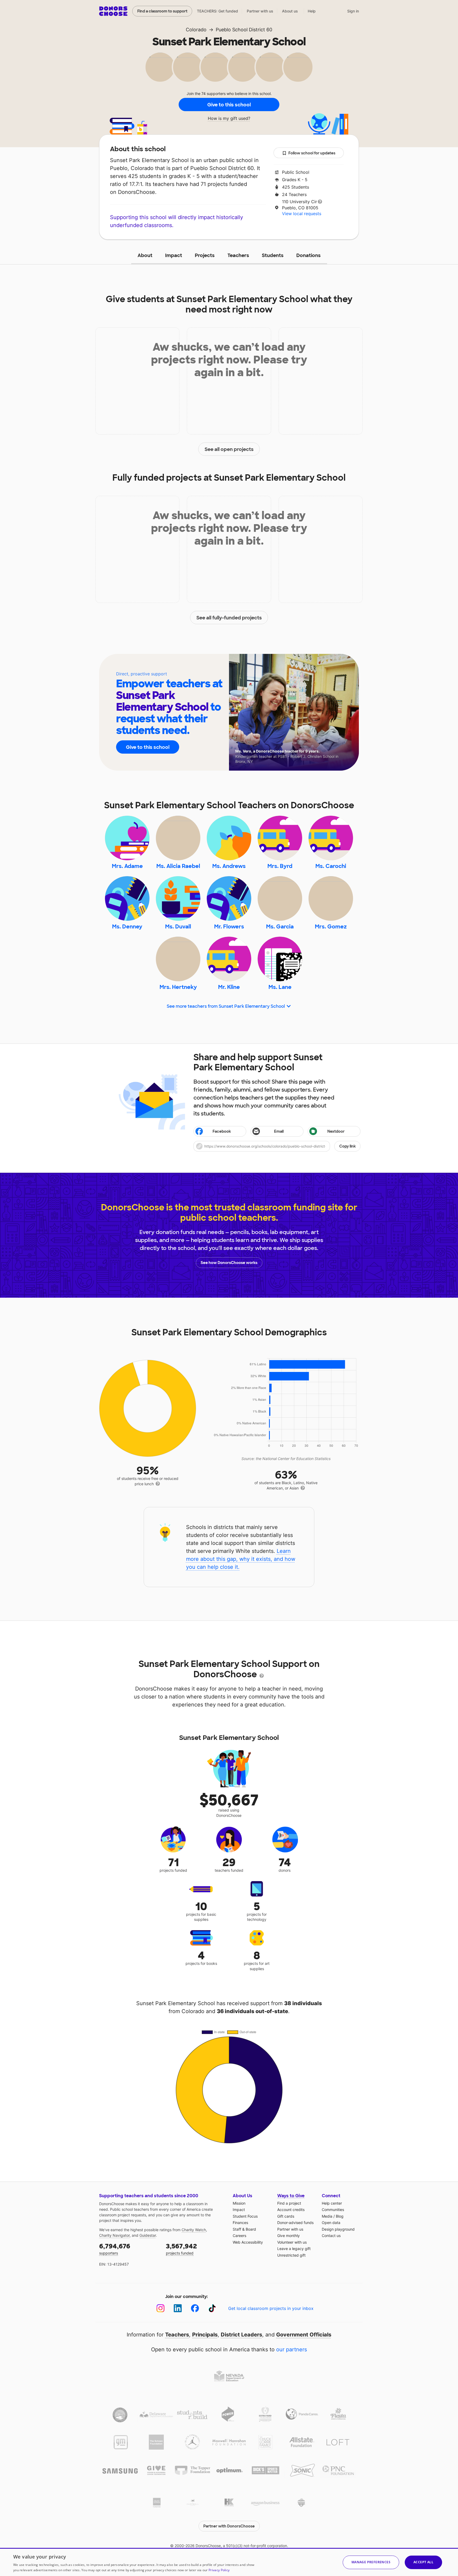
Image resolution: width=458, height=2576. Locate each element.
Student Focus (245, 2216)
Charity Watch (194, 2230)
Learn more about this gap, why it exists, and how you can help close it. (241, 1559)
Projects (205, 255)
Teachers (238, 255)
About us (290, 11)
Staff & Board (244, 2229)
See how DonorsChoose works (229, 1263)
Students (273, 255)
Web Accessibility (248, 2242)
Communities (333, 2210)
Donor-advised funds (295, 2223)
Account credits (291, 2210)
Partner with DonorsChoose (229, 2526)
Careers (239, 2236)
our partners (292, 2349)
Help (312, 11)
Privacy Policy (219, 2570)
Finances (240, 2223)
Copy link (347, 1146)
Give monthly (289, 2236)
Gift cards (286, 2216)
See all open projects (229, 449)
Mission (239, 2203)
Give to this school (229, 105)
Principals (205, 2335)
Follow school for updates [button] (312, 153)
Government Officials (304, 2335)
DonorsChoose (113, 11)
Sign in (353, 11)
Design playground (338, 2229)
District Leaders (241, 2335)
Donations (309, 255)
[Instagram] (160, 2308)
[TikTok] (212, 2308)
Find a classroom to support (162, 11)
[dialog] (229, 2562)
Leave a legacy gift (294, 2249)
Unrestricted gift (291, 2255)
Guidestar (148, 2235)
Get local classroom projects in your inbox (271, 2308)
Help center (332, 2203)
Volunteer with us (292, 2242)
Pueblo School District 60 (244, 30)
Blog (340, 2216)
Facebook (222, 1131)
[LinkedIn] (178, 2308)
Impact (174, 255)
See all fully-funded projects (229, 618)
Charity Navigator (114, 2235)
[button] (277, 1146)
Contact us (331, 2236)
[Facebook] (195, 2308)
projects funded (181, 2249)
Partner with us (260, 11)
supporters (115, 2249)
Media (327, 2216)
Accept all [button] (423, 2562)
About (145, 255)
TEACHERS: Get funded (217, 11)
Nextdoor (336, 1131)
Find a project (289, 2203)
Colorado (196, 30)
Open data (331, 2223)
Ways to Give (291, 2196)
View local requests (302, 214)
